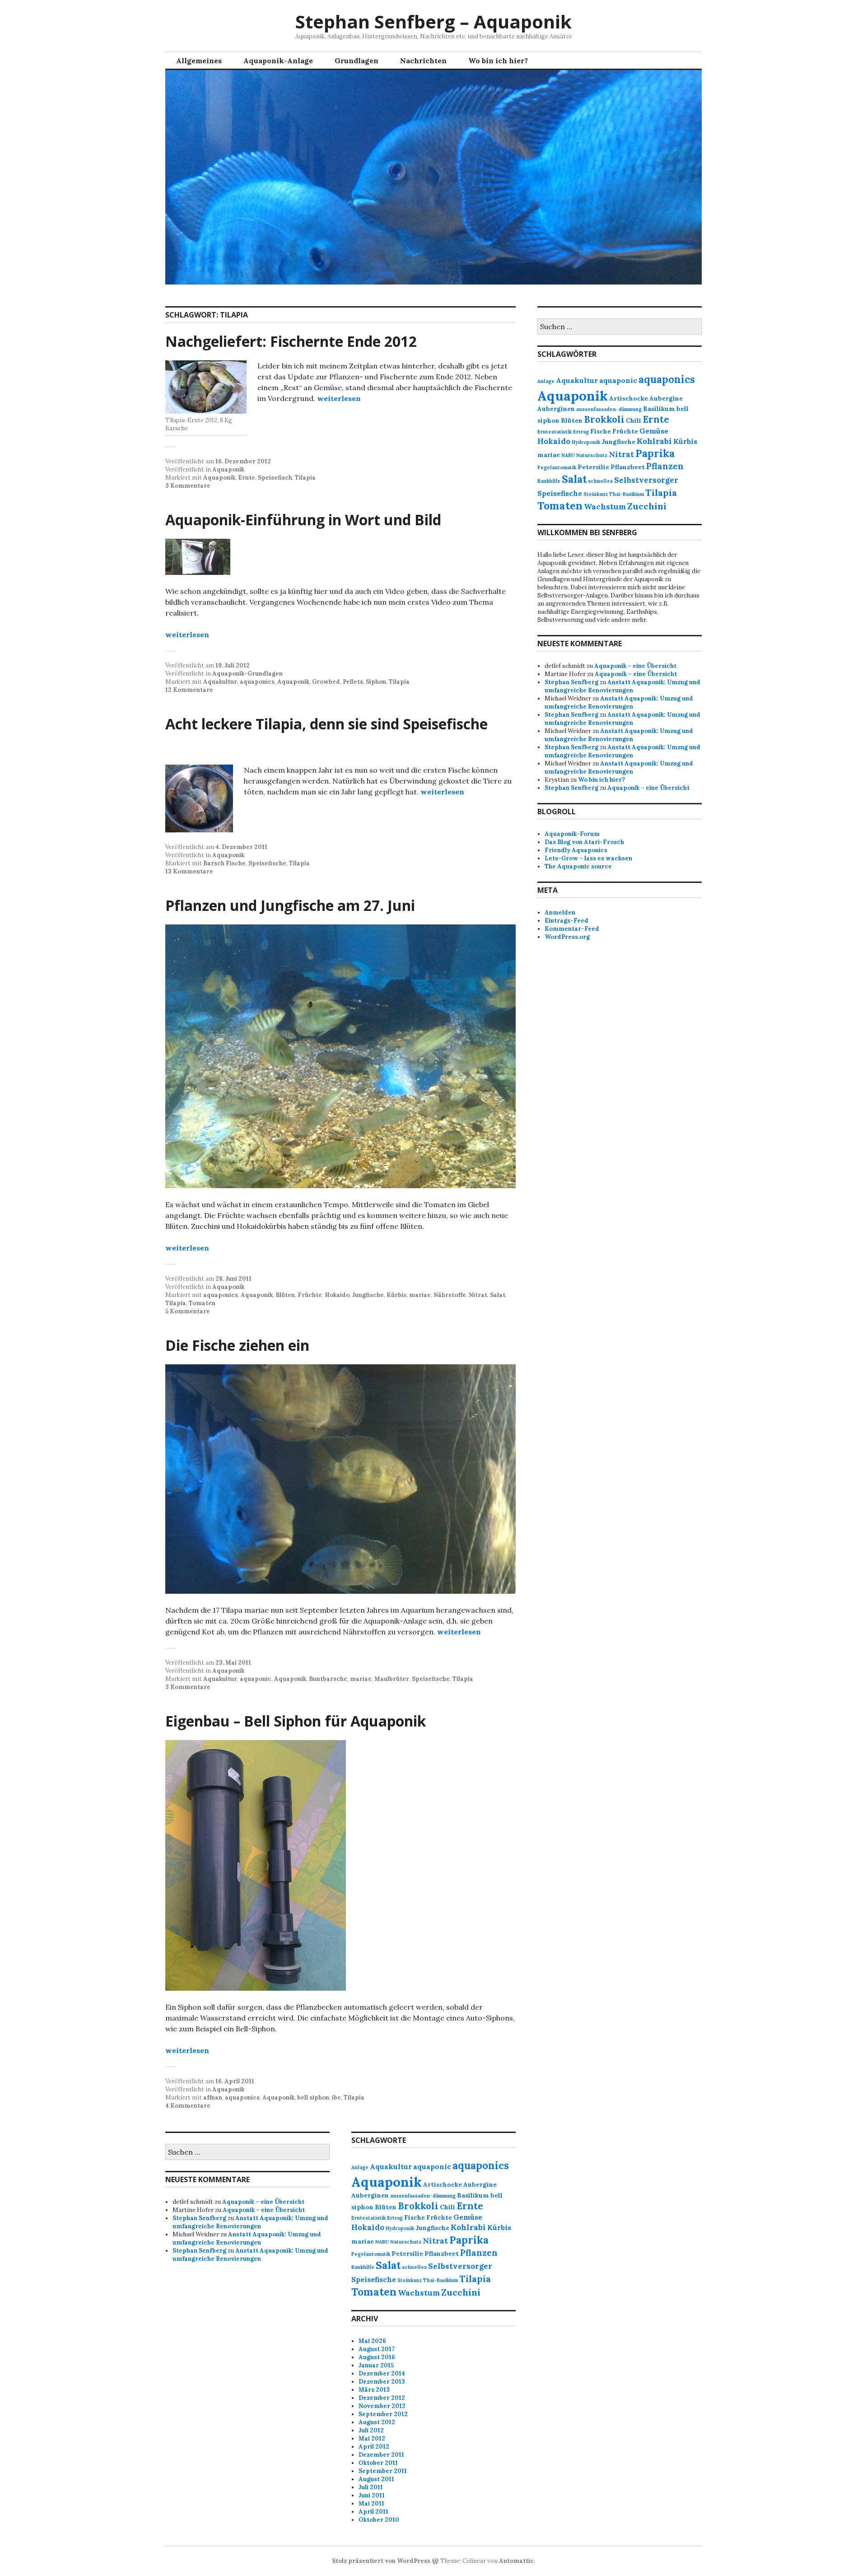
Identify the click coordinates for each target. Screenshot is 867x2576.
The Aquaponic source (578, 866)
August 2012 (377, 2422)
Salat (498, 1295)
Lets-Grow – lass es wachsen (588, 858)
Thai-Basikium (627, 494)
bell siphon (313, 2098)
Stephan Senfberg (571, 682)
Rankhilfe (549, 481)
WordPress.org (567, 937)
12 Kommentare (189, 690)
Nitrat (478, 1295)
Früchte (310, 1295)
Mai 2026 (372, 2341)
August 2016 (377, 2357)
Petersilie (593, 467)
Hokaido (337, 1295)
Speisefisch (275, 478)
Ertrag (581, 432)
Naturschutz (592, 455)
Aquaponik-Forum (572, 834)
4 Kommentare (188, 2106)
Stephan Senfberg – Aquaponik (433, 21)
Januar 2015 (376, 2365)
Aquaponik (228, 469)
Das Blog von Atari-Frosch (584, 842)
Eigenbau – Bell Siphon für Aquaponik (296, 1721)
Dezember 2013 (382, 2382)
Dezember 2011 (381, 2455)
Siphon (376, 682)
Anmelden (560, 912)
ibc (336, 2098)
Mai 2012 (372, 2438)
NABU (568, 455)
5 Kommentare (188, 1311)
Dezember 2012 (382, 2398)
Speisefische (267, 863)
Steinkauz (596, 494)
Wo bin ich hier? (498, 61)
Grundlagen (357, 61)
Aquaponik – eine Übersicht (635, 666)
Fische (601, 431)
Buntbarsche (328, 1679)
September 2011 (383, 2471)
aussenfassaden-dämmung (609, 409)
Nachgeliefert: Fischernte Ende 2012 (291, 341)
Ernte (247, 478)
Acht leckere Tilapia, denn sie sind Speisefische (326, 724)
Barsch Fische (224, 863)
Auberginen (556, 409)
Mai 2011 (371, 2504)
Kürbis (396, 1295)
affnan (213, 2098)
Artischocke (629, 398)
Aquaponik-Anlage (278, 61)
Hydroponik (586, 442)
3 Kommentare (188, 486)
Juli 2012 (371, 2430)
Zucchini (647, 506)
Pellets (353, 682)
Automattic (516, 2561)
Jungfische (368, 1295)
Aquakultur (220, 682)
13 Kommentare (189, 871)
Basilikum (659, 409)
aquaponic (256, 1679)
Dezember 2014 (382, 2373)
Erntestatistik (555, 432)
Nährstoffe (450, 1295)
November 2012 (382, 2406)
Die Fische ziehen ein (237, 1345)
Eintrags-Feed (566, 921)
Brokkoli (604, 419)
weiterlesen (339, 398)
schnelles (600, 481)
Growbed (326, 682)
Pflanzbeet (628, 467)
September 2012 (383, 2414)
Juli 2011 (371, 2487)
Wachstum (605, 507)
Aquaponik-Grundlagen (247, 674)
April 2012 (374, 2447)
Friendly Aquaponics (576, 850)
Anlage (546, 381)
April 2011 (373, 2512)
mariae (420, 1295)
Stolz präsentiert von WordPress (381, 2561)
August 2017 (377, 2349)
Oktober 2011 (378, 2463)
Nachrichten (423, 61)
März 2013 (374, 2390)
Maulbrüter (392, 1679)
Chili (634, 420)
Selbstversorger (646, 480)
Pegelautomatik (557, 467)
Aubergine (666, 398)
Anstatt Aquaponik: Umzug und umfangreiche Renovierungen (622, 686)
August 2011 (376, 2479)
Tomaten (202, 1303)
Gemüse (654, 431)
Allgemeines (199, 61)
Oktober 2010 (379, 2520)
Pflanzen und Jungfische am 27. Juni (290, 905)
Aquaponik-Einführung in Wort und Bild (303, 520)
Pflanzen (665, 466)
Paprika (655, 453)
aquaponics (257, 682)
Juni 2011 (372, 2495)
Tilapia (305, 478)
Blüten (285, 1295)
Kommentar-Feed (572, 929)
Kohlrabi (654, 441)
